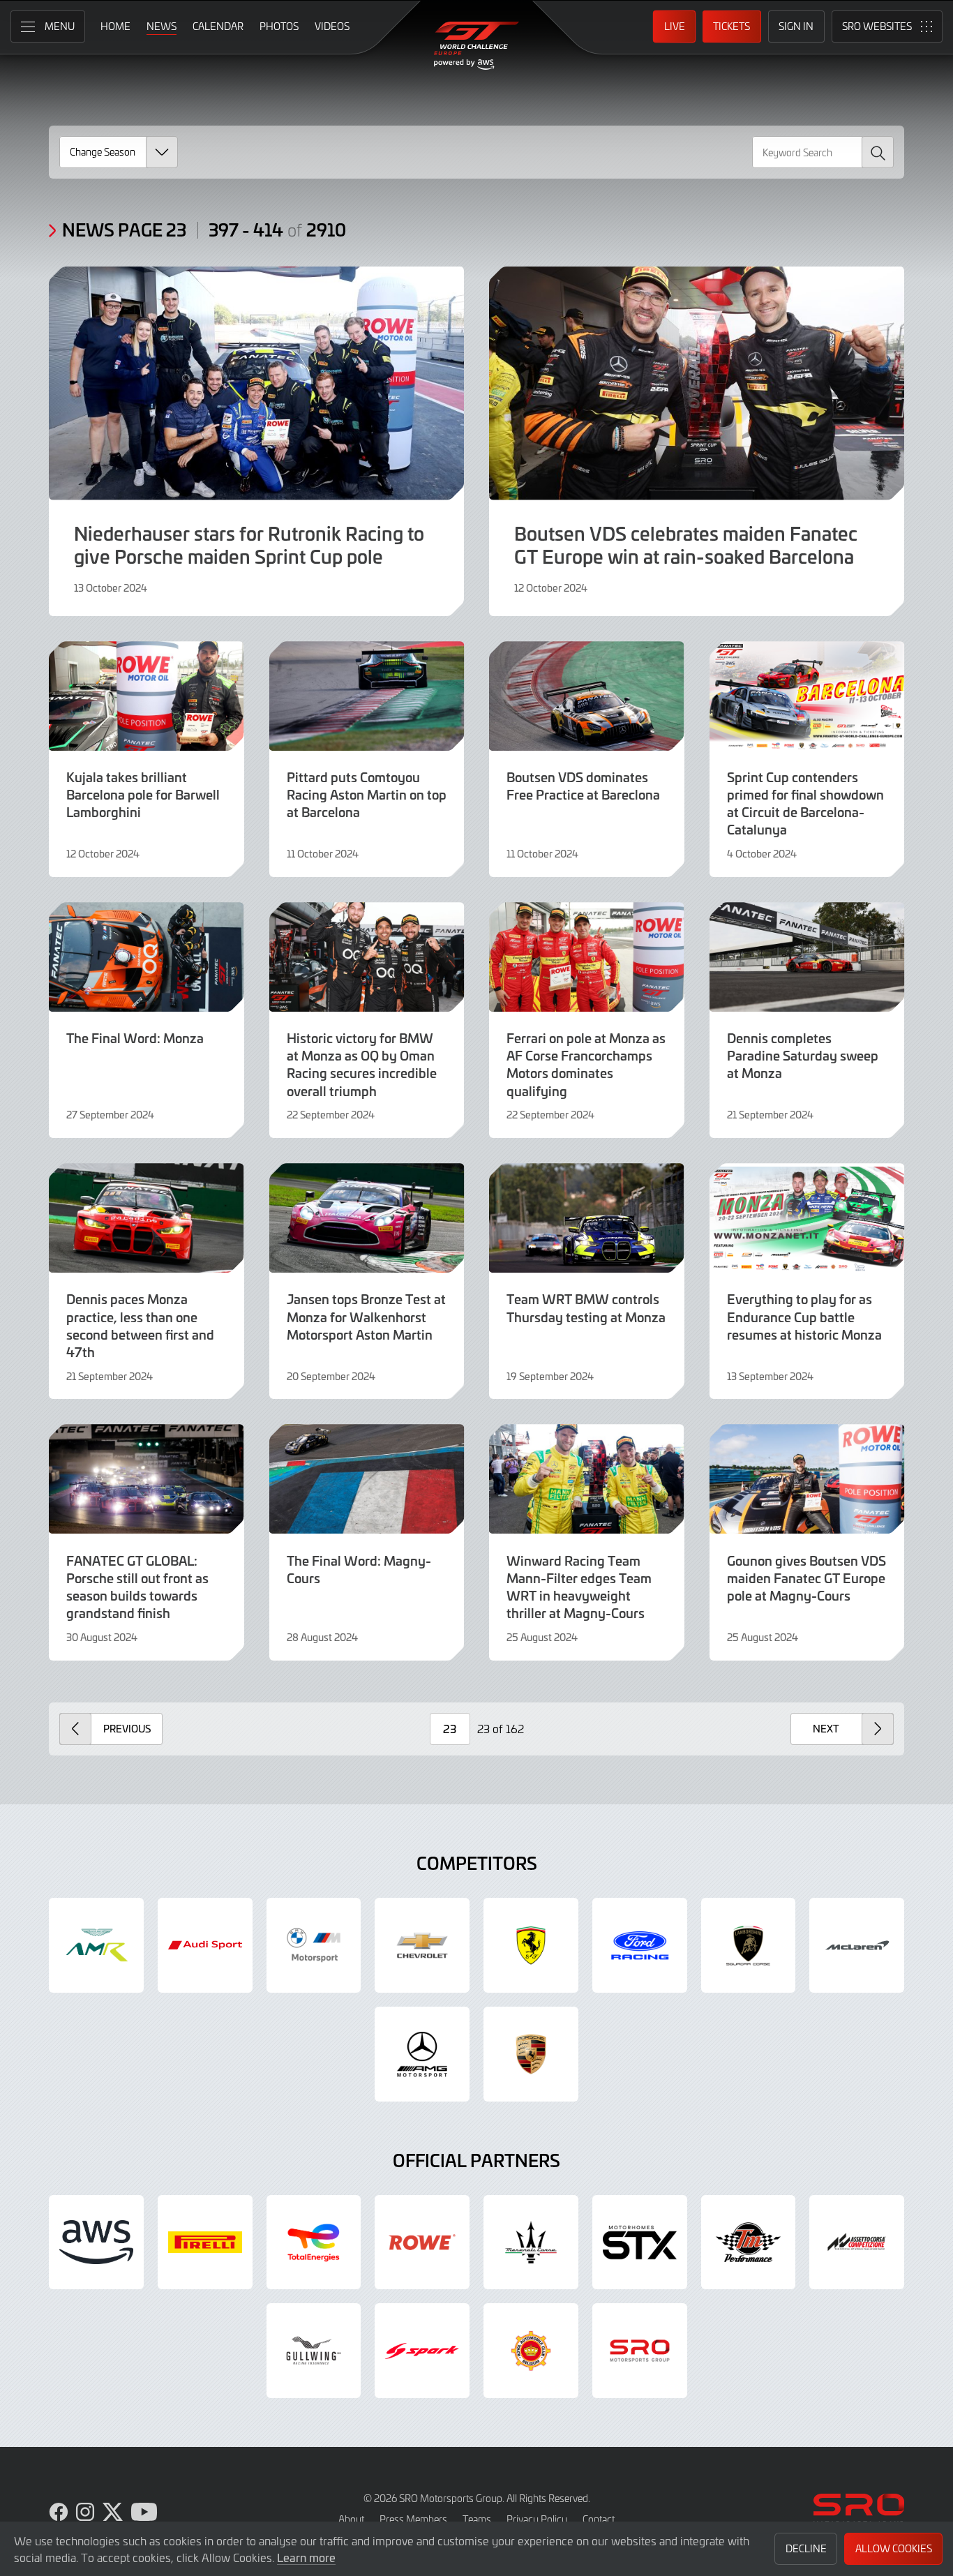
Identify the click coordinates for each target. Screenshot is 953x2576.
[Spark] (422, 2351)
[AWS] (96, 2242)
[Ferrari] (531, 1945)
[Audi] (205, 1945)
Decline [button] (806, 2548)
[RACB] (531, 2351)
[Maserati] (531, 2242)
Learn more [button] (306, 2557)
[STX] (640, 2242)
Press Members (413, 2519)
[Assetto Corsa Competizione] (857, 2242)
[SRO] (640, 2351)
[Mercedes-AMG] (422, 2054)
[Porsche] (531, 2054)
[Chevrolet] (422, 1945)
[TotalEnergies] (314, 2242)
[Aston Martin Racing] (96, 1945)
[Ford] (640, 1945)
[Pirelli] (205, 2242)
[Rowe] (422, 2242)
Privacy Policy (537, 2519)
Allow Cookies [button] (894, 2548)
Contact (599, 2519)
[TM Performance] (749, 2242)
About (351, 2519)
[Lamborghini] (749, 1945)
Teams (477, 2519)
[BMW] (314, 1945)
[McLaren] (857, 1945)
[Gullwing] (314, 2351)
